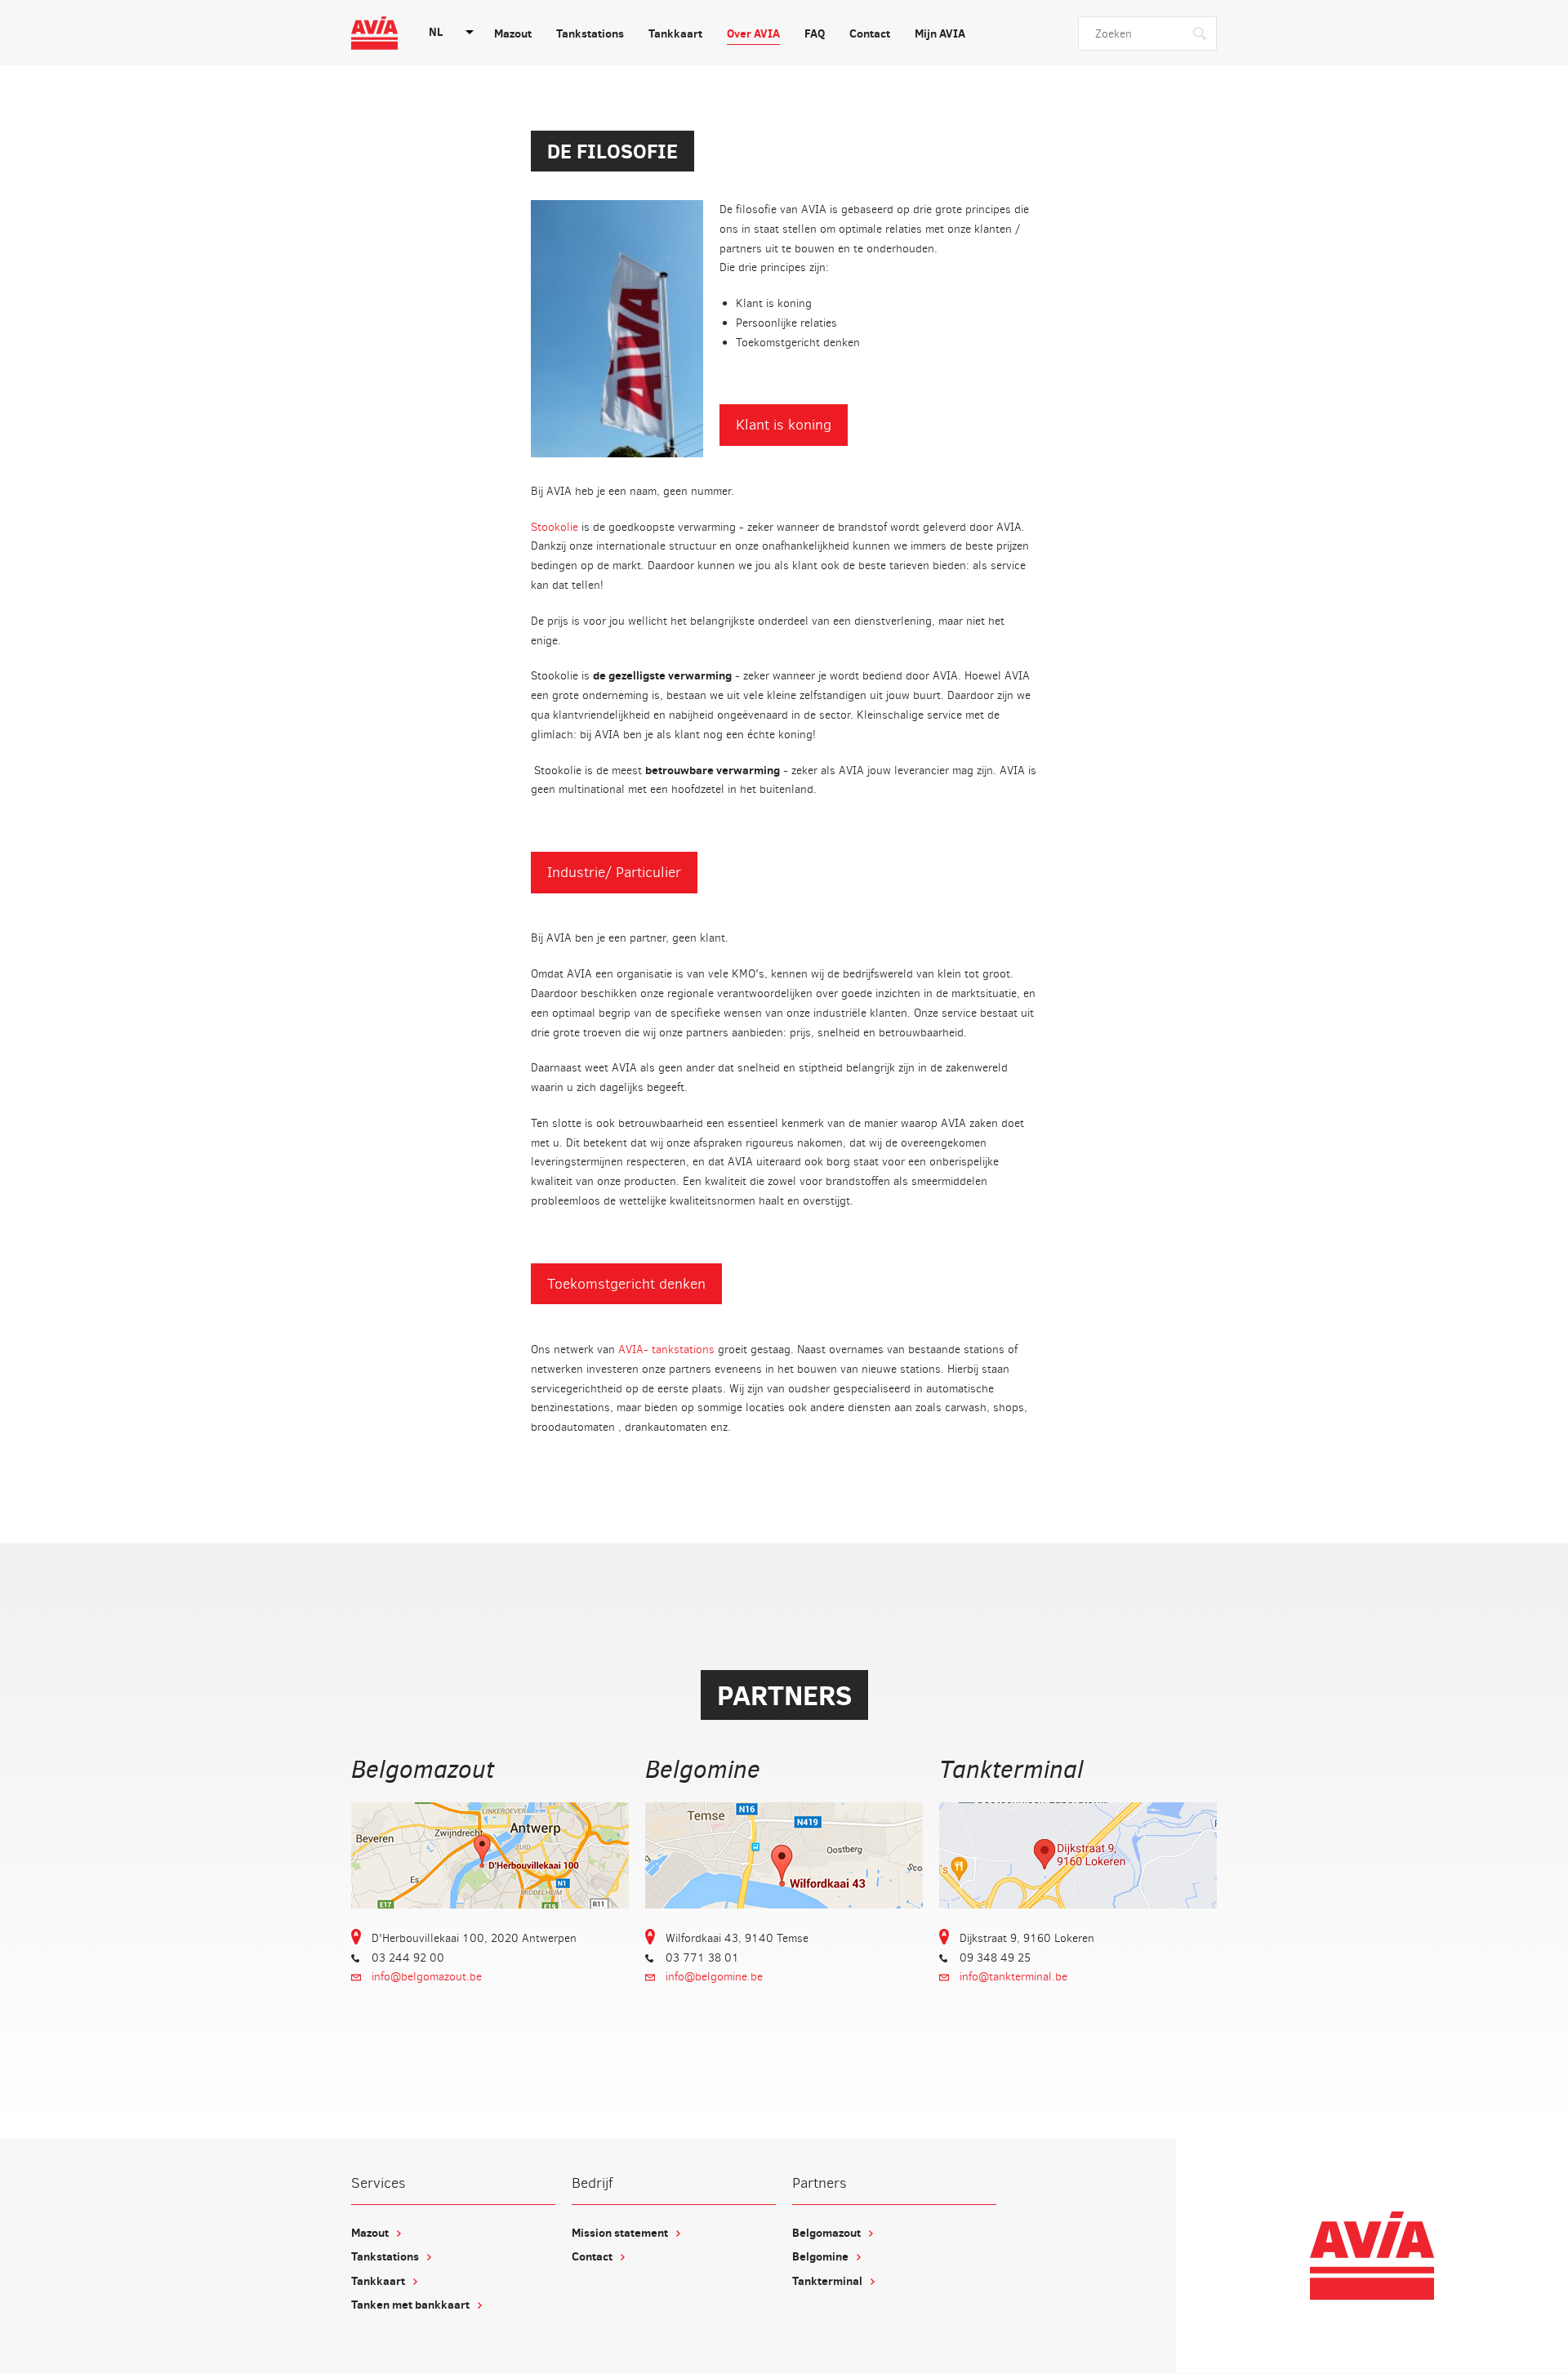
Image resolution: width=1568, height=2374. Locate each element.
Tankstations (590, 33)
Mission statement (620, 2233)
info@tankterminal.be (1013, 1977)
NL (436, 32)
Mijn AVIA (940, 33)
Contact (870, 33)
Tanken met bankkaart (410, 2305)
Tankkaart (675, 33)
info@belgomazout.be (427, 1977)
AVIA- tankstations (666, 1350)
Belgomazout (826, 2233)
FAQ (815, 33)
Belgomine (820, 2256)
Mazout (513, 33)
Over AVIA (753, 33)
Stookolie (555, 527)
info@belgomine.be (714, 1977)
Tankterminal (827, 2281)
